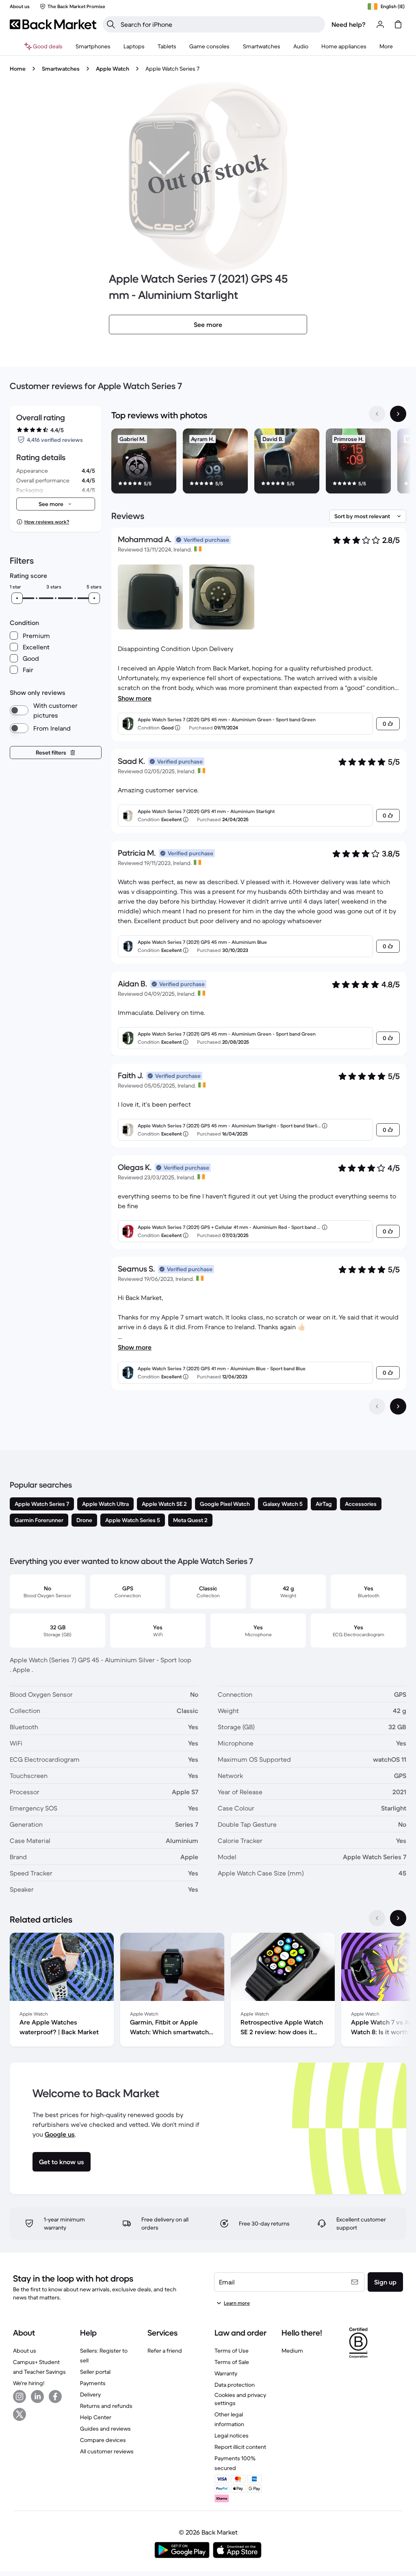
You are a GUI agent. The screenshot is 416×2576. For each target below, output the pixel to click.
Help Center (96, 2417)
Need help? (349, 24)
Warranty (226, 2373)
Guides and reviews (105, 2429)
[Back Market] (53, 24)
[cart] (398, 24)
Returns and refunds (106, 2406)
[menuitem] (93, 46)
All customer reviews (107, 2451)
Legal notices (232, 2435)
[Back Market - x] (19, 2414)
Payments (93, 2383)
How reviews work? (47, 522)
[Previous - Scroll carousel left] (377, 414)
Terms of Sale (232, 2362)
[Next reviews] (398, 1406)
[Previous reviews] (377, 1406)
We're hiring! (29, 2383)
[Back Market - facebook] (55, 2396)
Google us (60, 2134)
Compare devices (103, 2440)
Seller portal (95, 2372)
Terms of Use (232, 2351)
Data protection (235, 2385)
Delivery (90, 2394)
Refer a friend (165, 2351)
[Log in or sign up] (380, 24)
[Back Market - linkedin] (37, 2396)
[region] (259, 463)
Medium (292, 2351)
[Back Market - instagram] (19, 2396)
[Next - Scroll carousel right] (398, 414)
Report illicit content (240, 2447)
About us (25, 2351)
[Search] (111, 24)
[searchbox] (220, 24)
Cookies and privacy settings (240, 2399)
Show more (135, 698)
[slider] (17, 598)
